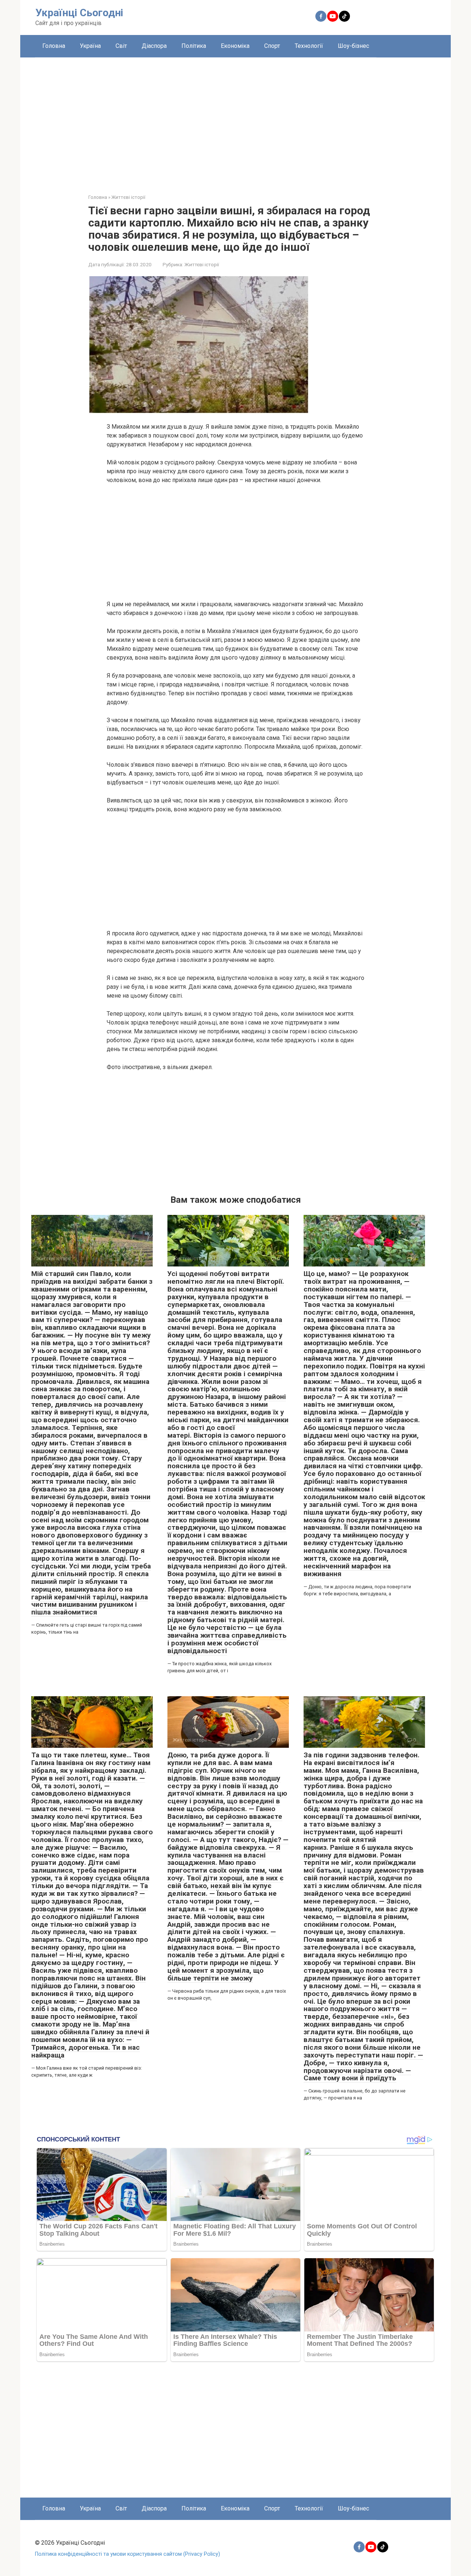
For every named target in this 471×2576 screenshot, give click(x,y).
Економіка (235, 46)
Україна (90, 46)
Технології (309, 46)
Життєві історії (202, 264)
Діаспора (154, 46)
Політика (194, 46)
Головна (54, 46)
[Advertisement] (235, 120)
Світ (121, 46)
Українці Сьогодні (79, 13)
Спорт (272, 46)
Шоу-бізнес (353, 46)
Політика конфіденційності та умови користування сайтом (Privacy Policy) (128, 2554)
